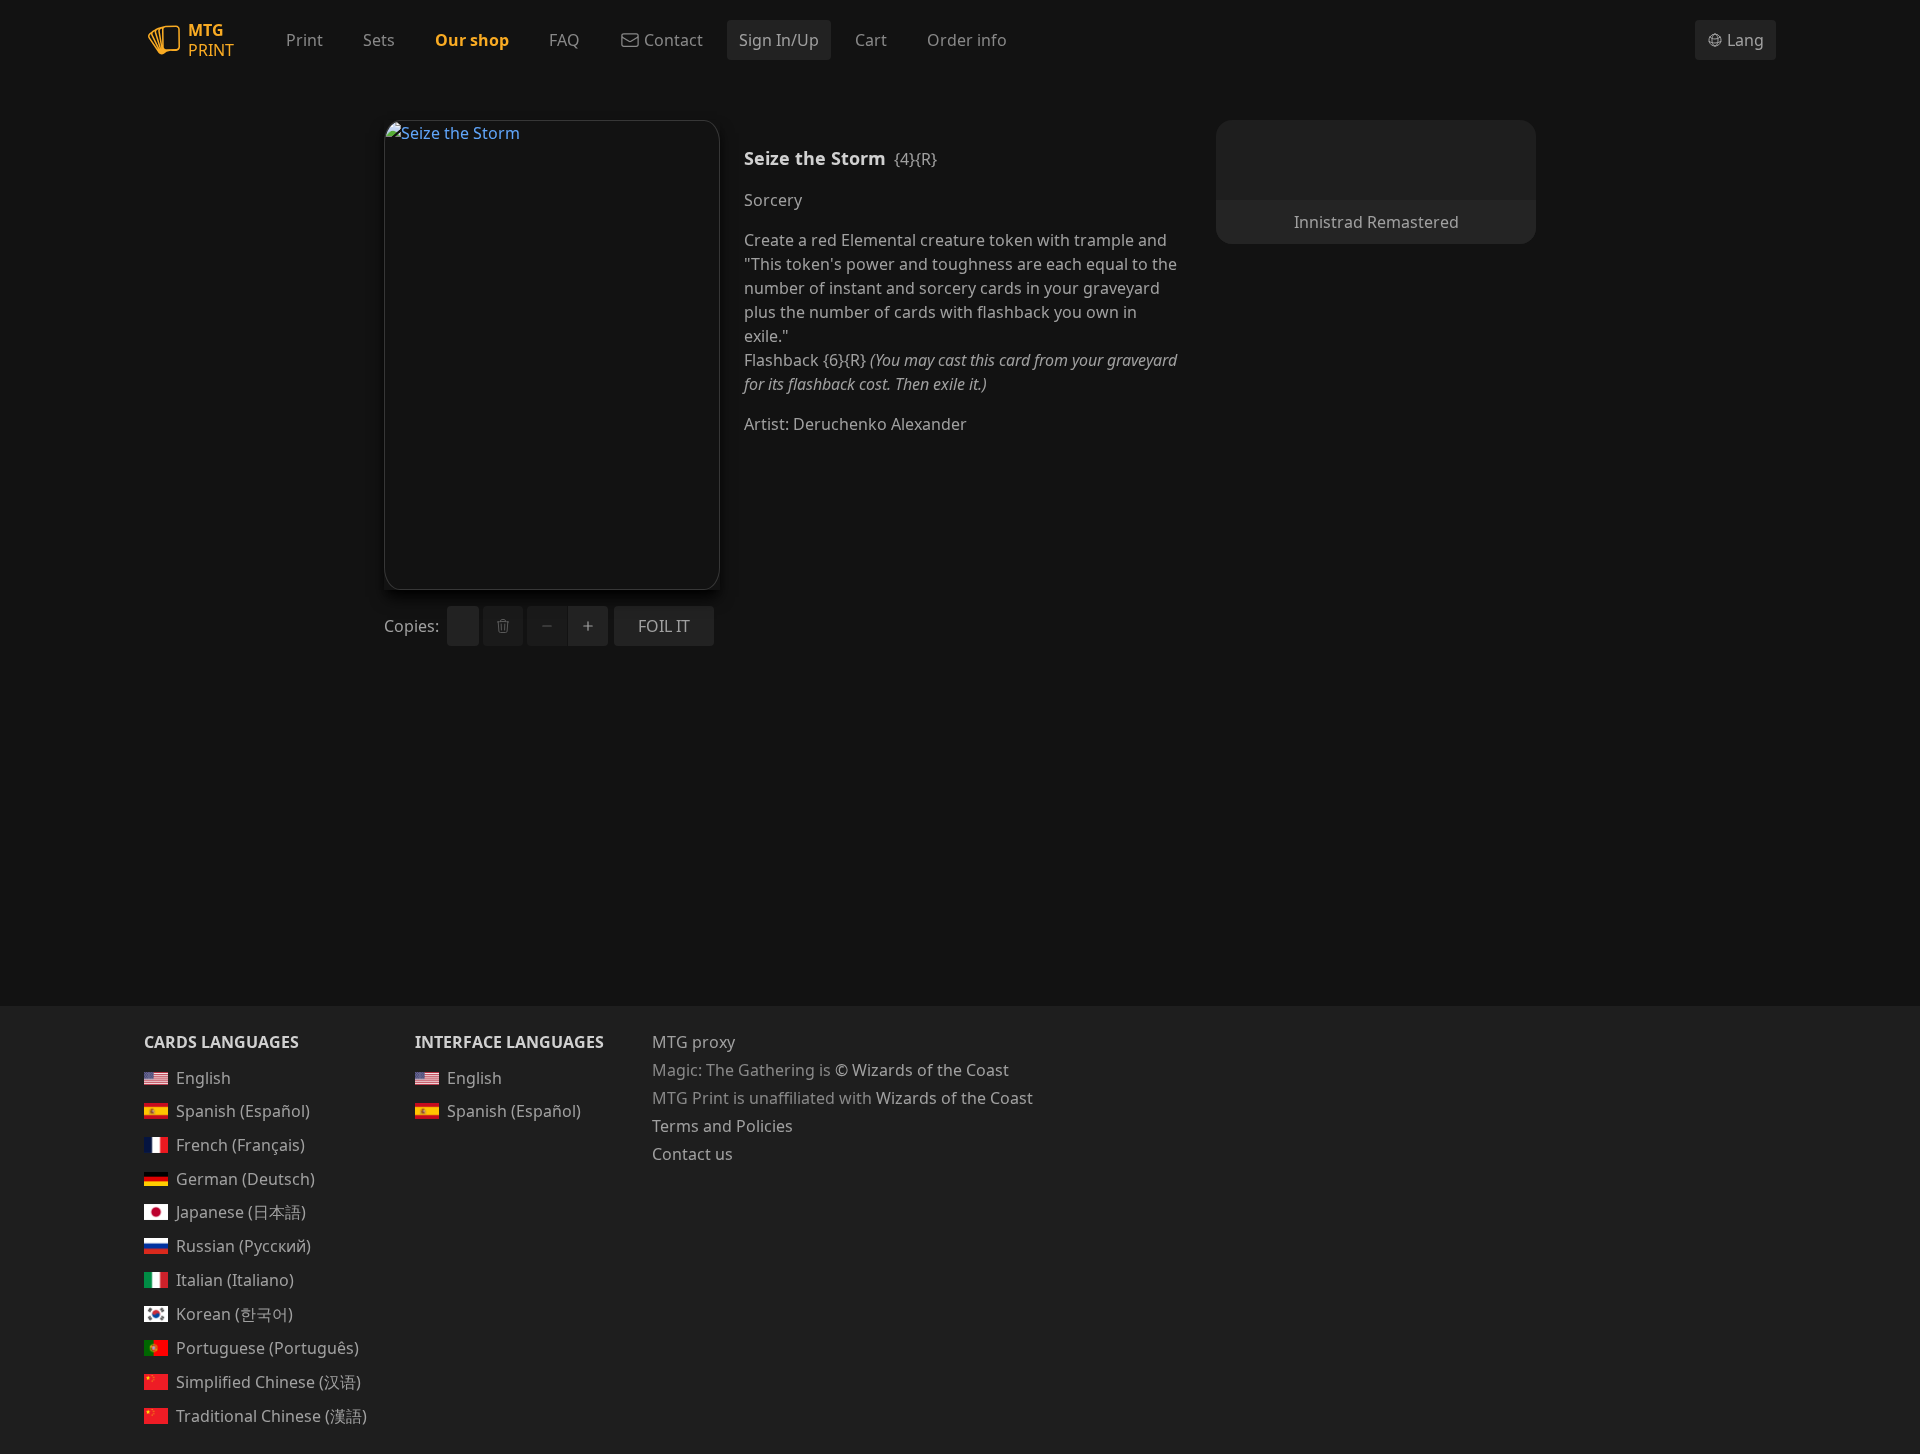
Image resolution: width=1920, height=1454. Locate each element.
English (203, 1078)
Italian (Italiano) (235, 1280)
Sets (379, 40)
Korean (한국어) (234, 1314)
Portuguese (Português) (267, 1348)
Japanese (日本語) (241, 1212)
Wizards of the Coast (954, 1098)
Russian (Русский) (243, 1246)
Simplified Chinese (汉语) (268, 1382)
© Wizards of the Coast (922, 1070)
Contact (673, 40)
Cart (871, 40)
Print (304, 40)
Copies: (411, 626)
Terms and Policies (722, 1126)
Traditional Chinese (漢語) (271, 1416)
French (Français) (240, 1145)
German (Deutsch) (245, 1179)
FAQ (564, 40)
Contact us (692, 1154)
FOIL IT (664, 626)
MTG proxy (693, 1042)
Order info (967, 40)
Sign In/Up (779, 40)
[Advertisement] (960, 850)
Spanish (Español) (243, 1111)
